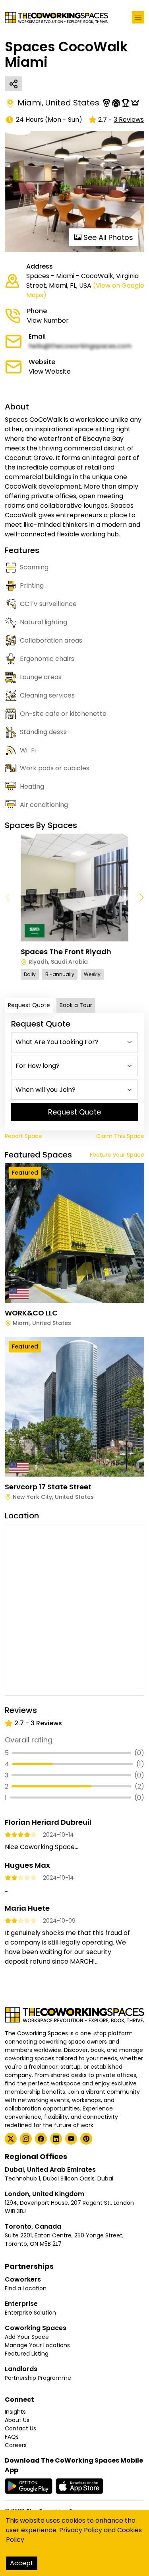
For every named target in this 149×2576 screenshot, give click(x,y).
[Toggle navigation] (138, 17)
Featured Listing (27, 2354)
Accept (22, 2563)
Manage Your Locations (37, 2345)
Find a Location (26, 2288)
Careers (16, 2445)
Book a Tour (76, 1005)
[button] (141, 898)
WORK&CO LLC (31, 1313)
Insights (15, 2412)
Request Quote (29, 1005)
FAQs (12, 2437)
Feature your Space (117, 1155)
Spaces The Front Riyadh (66, 952)
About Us (17, 2420)
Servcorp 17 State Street (48, 1487)
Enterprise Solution (30, 2313)
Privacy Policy (81, 2530)
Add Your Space (27, 2337)
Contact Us (20, 2428)
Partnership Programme (38, 2378)
